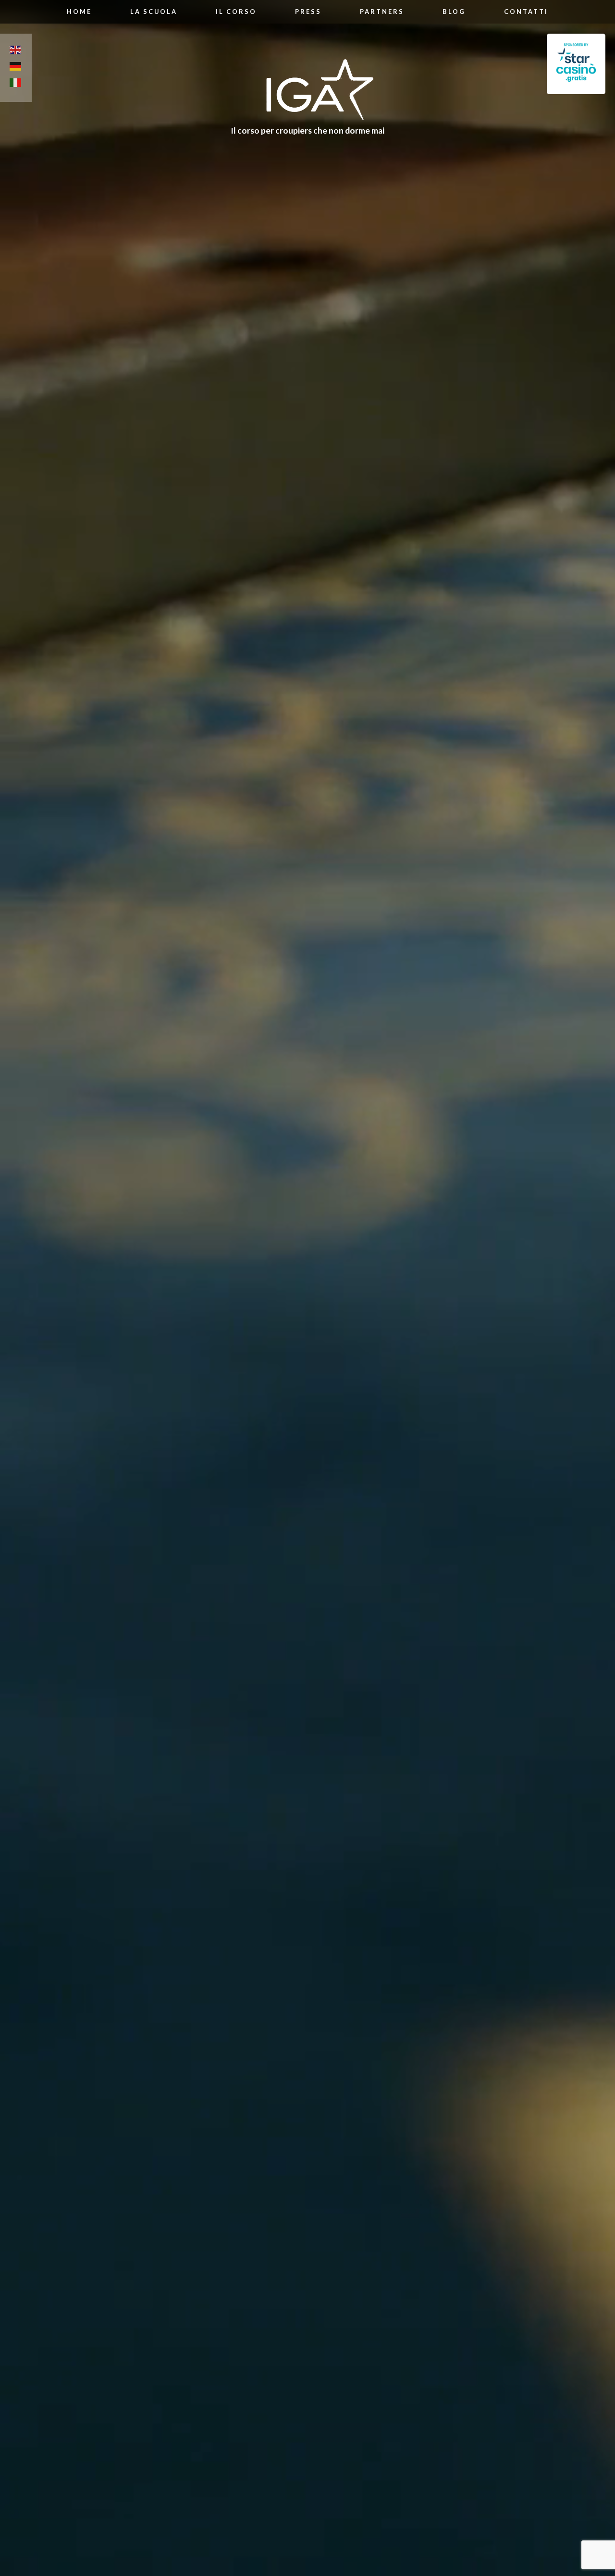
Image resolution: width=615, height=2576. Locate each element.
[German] (16, 68)
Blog (454, 12)
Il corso (236, 12)
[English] (16, 51)
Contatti (526, 12)
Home (79, 12)
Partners (382, 12)
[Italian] (16, 84)
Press (308, 12)
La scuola (154, 12)
